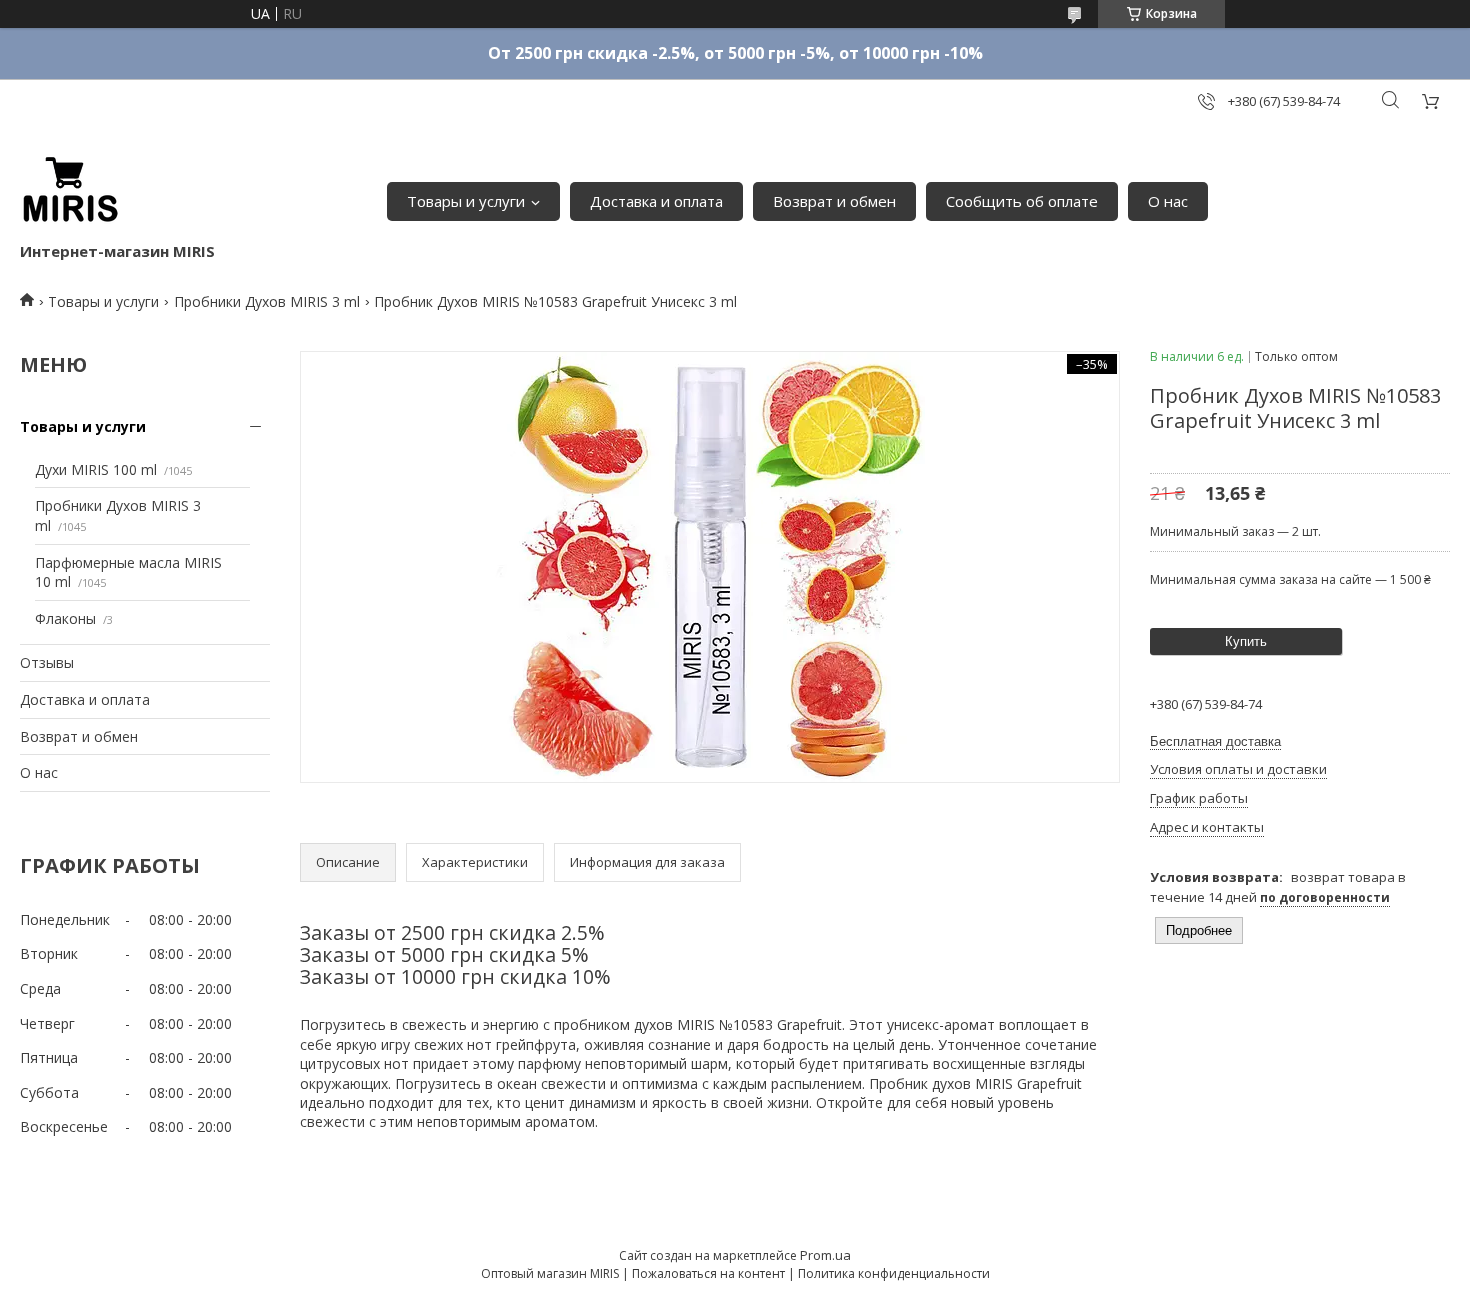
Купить (1246, 641)
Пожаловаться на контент (708, 1273)
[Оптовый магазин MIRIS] (70, 191)
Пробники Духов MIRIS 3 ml (267, 301)
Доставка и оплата (656, 201)
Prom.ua (825, 1255)
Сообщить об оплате (1022, 201)
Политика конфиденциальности (894, 1273)
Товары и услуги (466, 201)
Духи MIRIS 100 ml (96, 469)
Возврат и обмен (834, 201)
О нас (1168, 201)
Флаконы (65, 618)
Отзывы (47, 662)
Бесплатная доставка (1215, 741)
